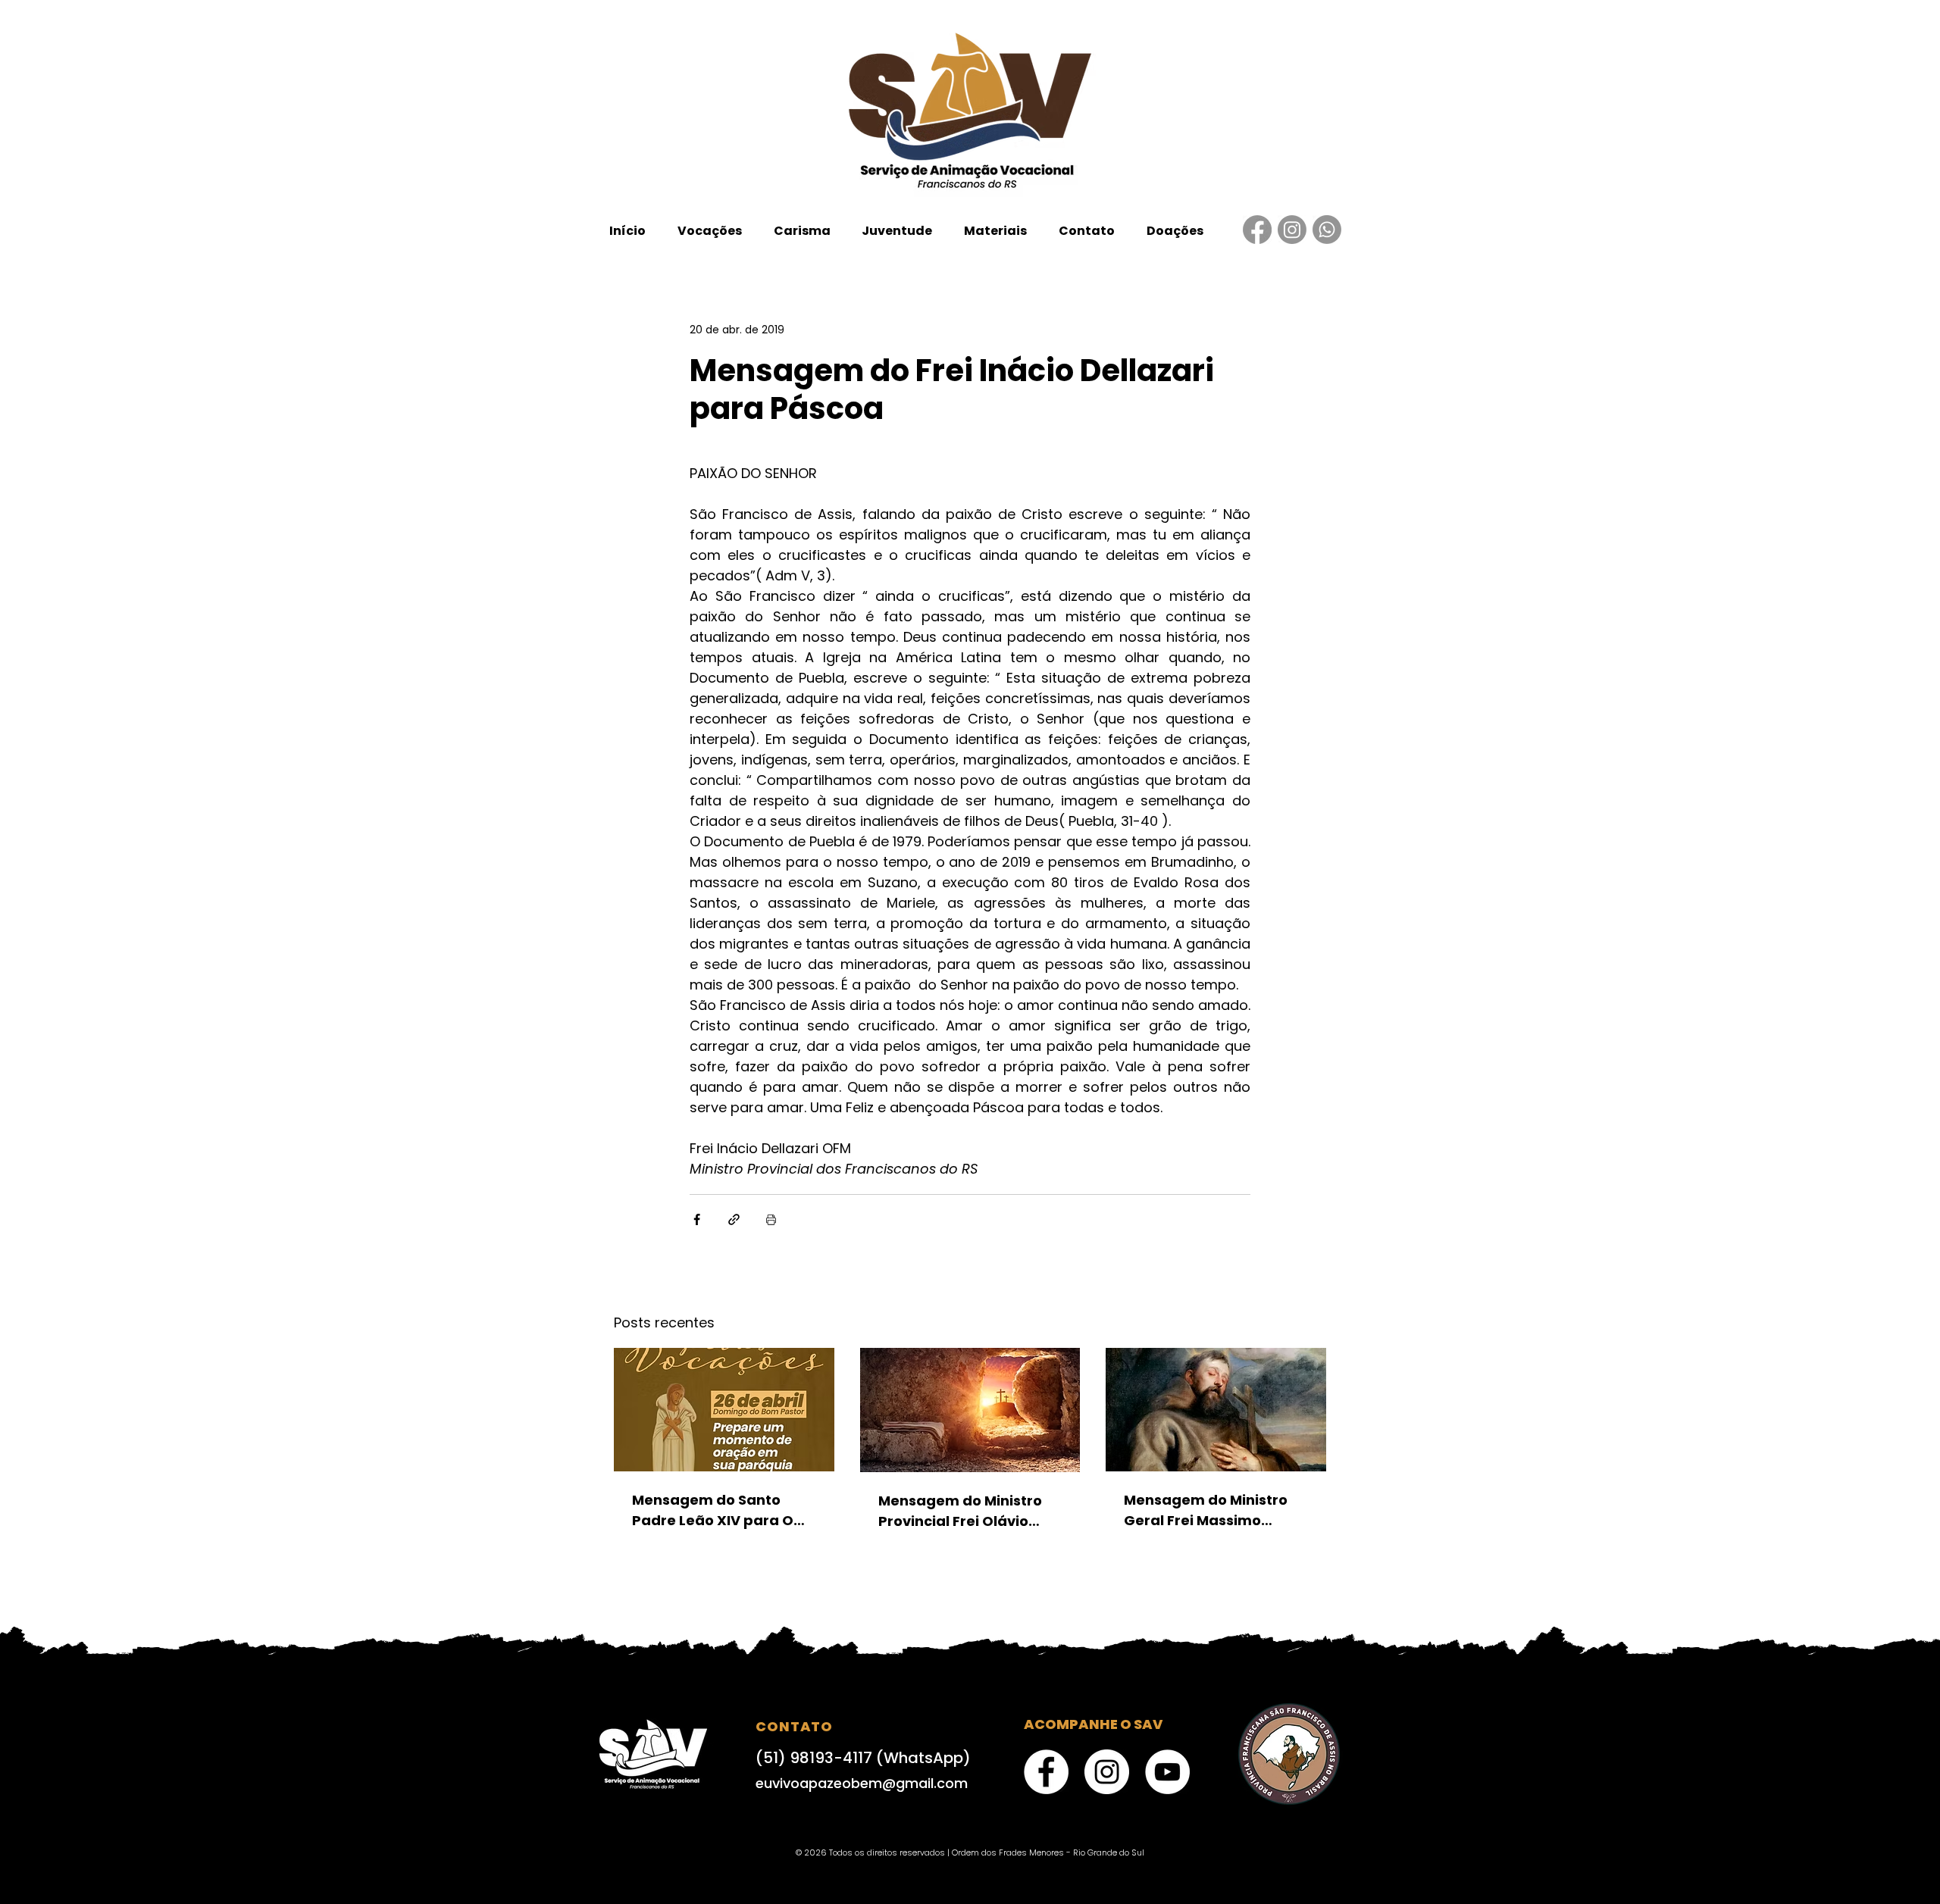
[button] (710, 231)
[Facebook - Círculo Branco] (1046, 1772)
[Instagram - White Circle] (1107, 1772)
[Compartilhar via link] (734, 1219)
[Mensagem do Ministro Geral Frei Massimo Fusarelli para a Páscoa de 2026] (1216, 1410)
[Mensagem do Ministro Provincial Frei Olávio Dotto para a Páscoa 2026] (970, 1410)
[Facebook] (1257, 230)
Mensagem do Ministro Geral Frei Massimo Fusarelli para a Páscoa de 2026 (1208, 1510)
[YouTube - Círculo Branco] (1167, 1772)
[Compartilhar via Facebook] (697, 1219)
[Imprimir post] (771, 1219)
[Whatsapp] (1327, 230)
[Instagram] (1292, 230)
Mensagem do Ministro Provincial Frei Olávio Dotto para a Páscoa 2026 (960, 1511)
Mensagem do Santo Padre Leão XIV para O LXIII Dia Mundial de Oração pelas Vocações (719, 1510)
